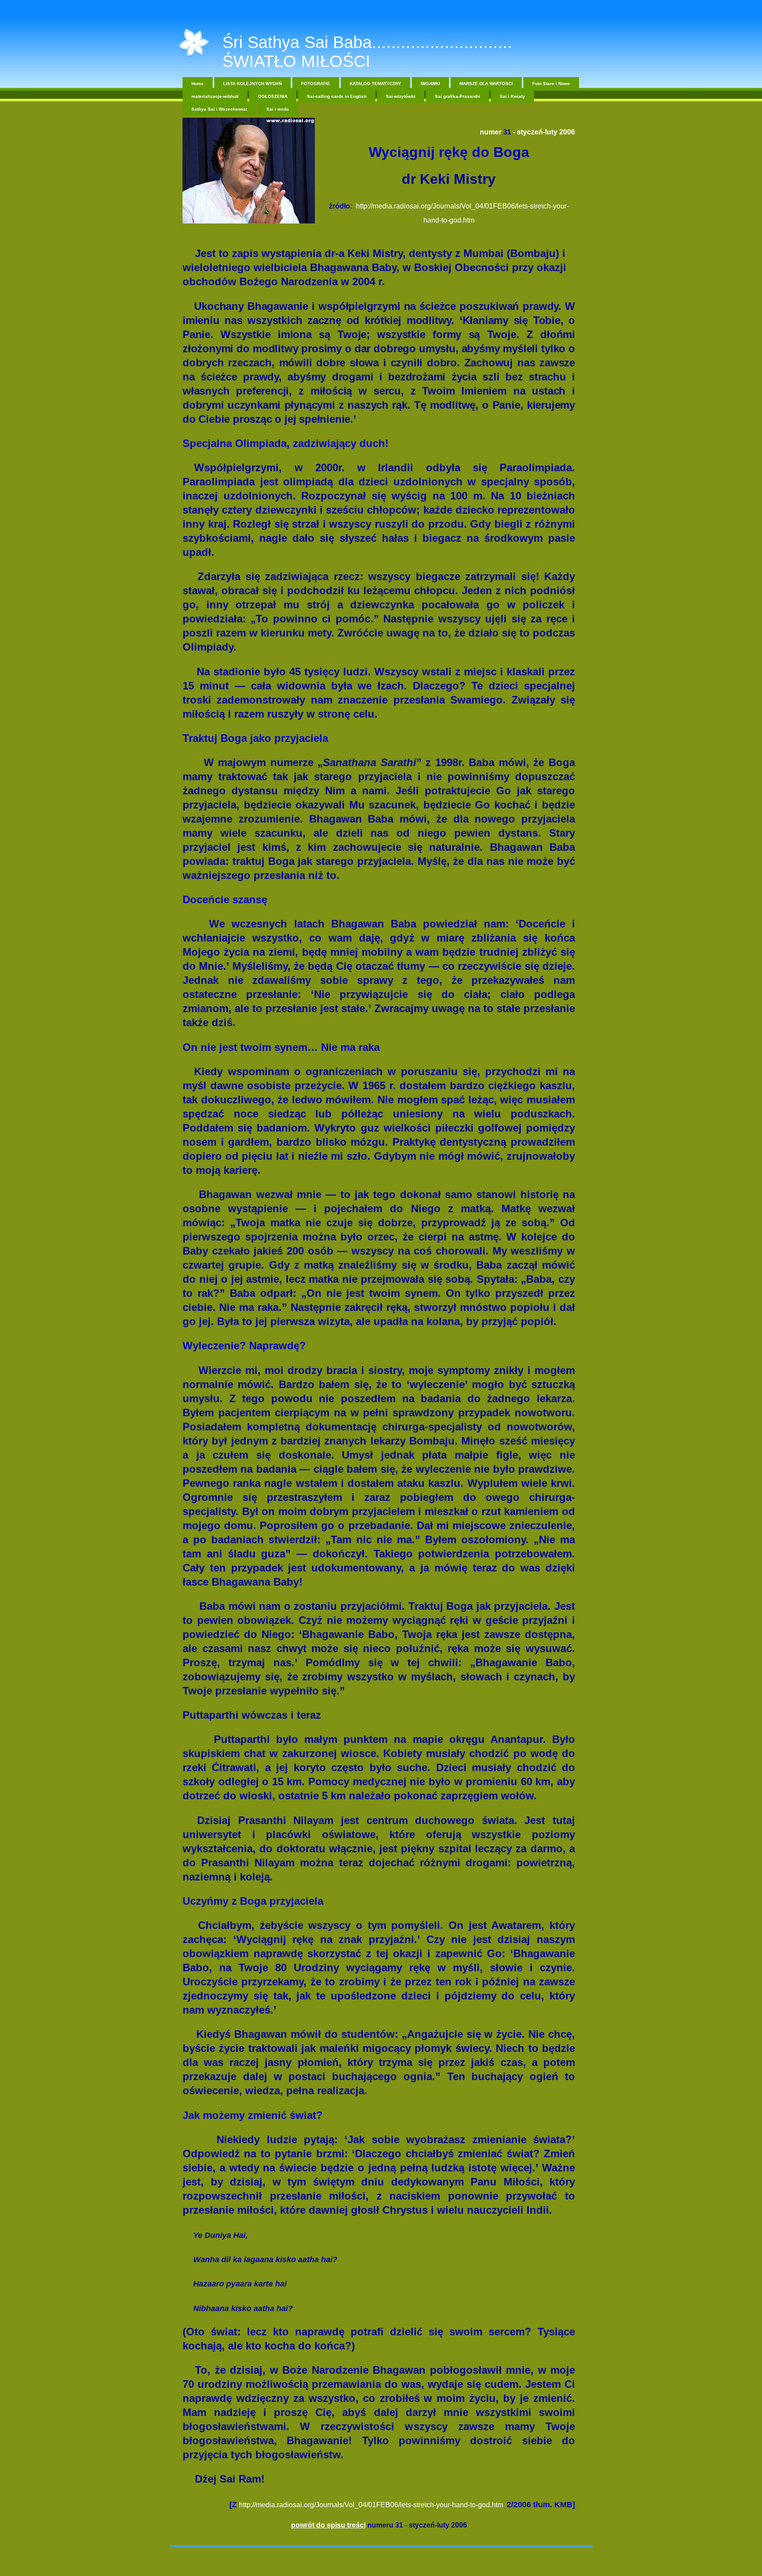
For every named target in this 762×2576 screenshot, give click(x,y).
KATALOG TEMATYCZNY (375, 84)
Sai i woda (278, 109)
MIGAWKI (430, 84)
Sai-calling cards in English (337, 96)
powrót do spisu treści (328, 2525)
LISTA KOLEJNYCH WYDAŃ (252, 84)
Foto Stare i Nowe (551, 84)
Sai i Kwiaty (512, 96)
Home (198, 84)
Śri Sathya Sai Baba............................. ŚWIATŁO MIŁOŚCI (367, 52)
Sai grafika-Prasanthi (458, 96)
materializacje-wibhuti (215, 96)
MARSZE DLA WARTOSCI (486, 84)
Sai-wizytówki (401, 96)
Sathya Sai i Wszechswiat (219, 109)
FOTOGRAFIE (316, 84)
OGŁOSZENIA (273, 96)
